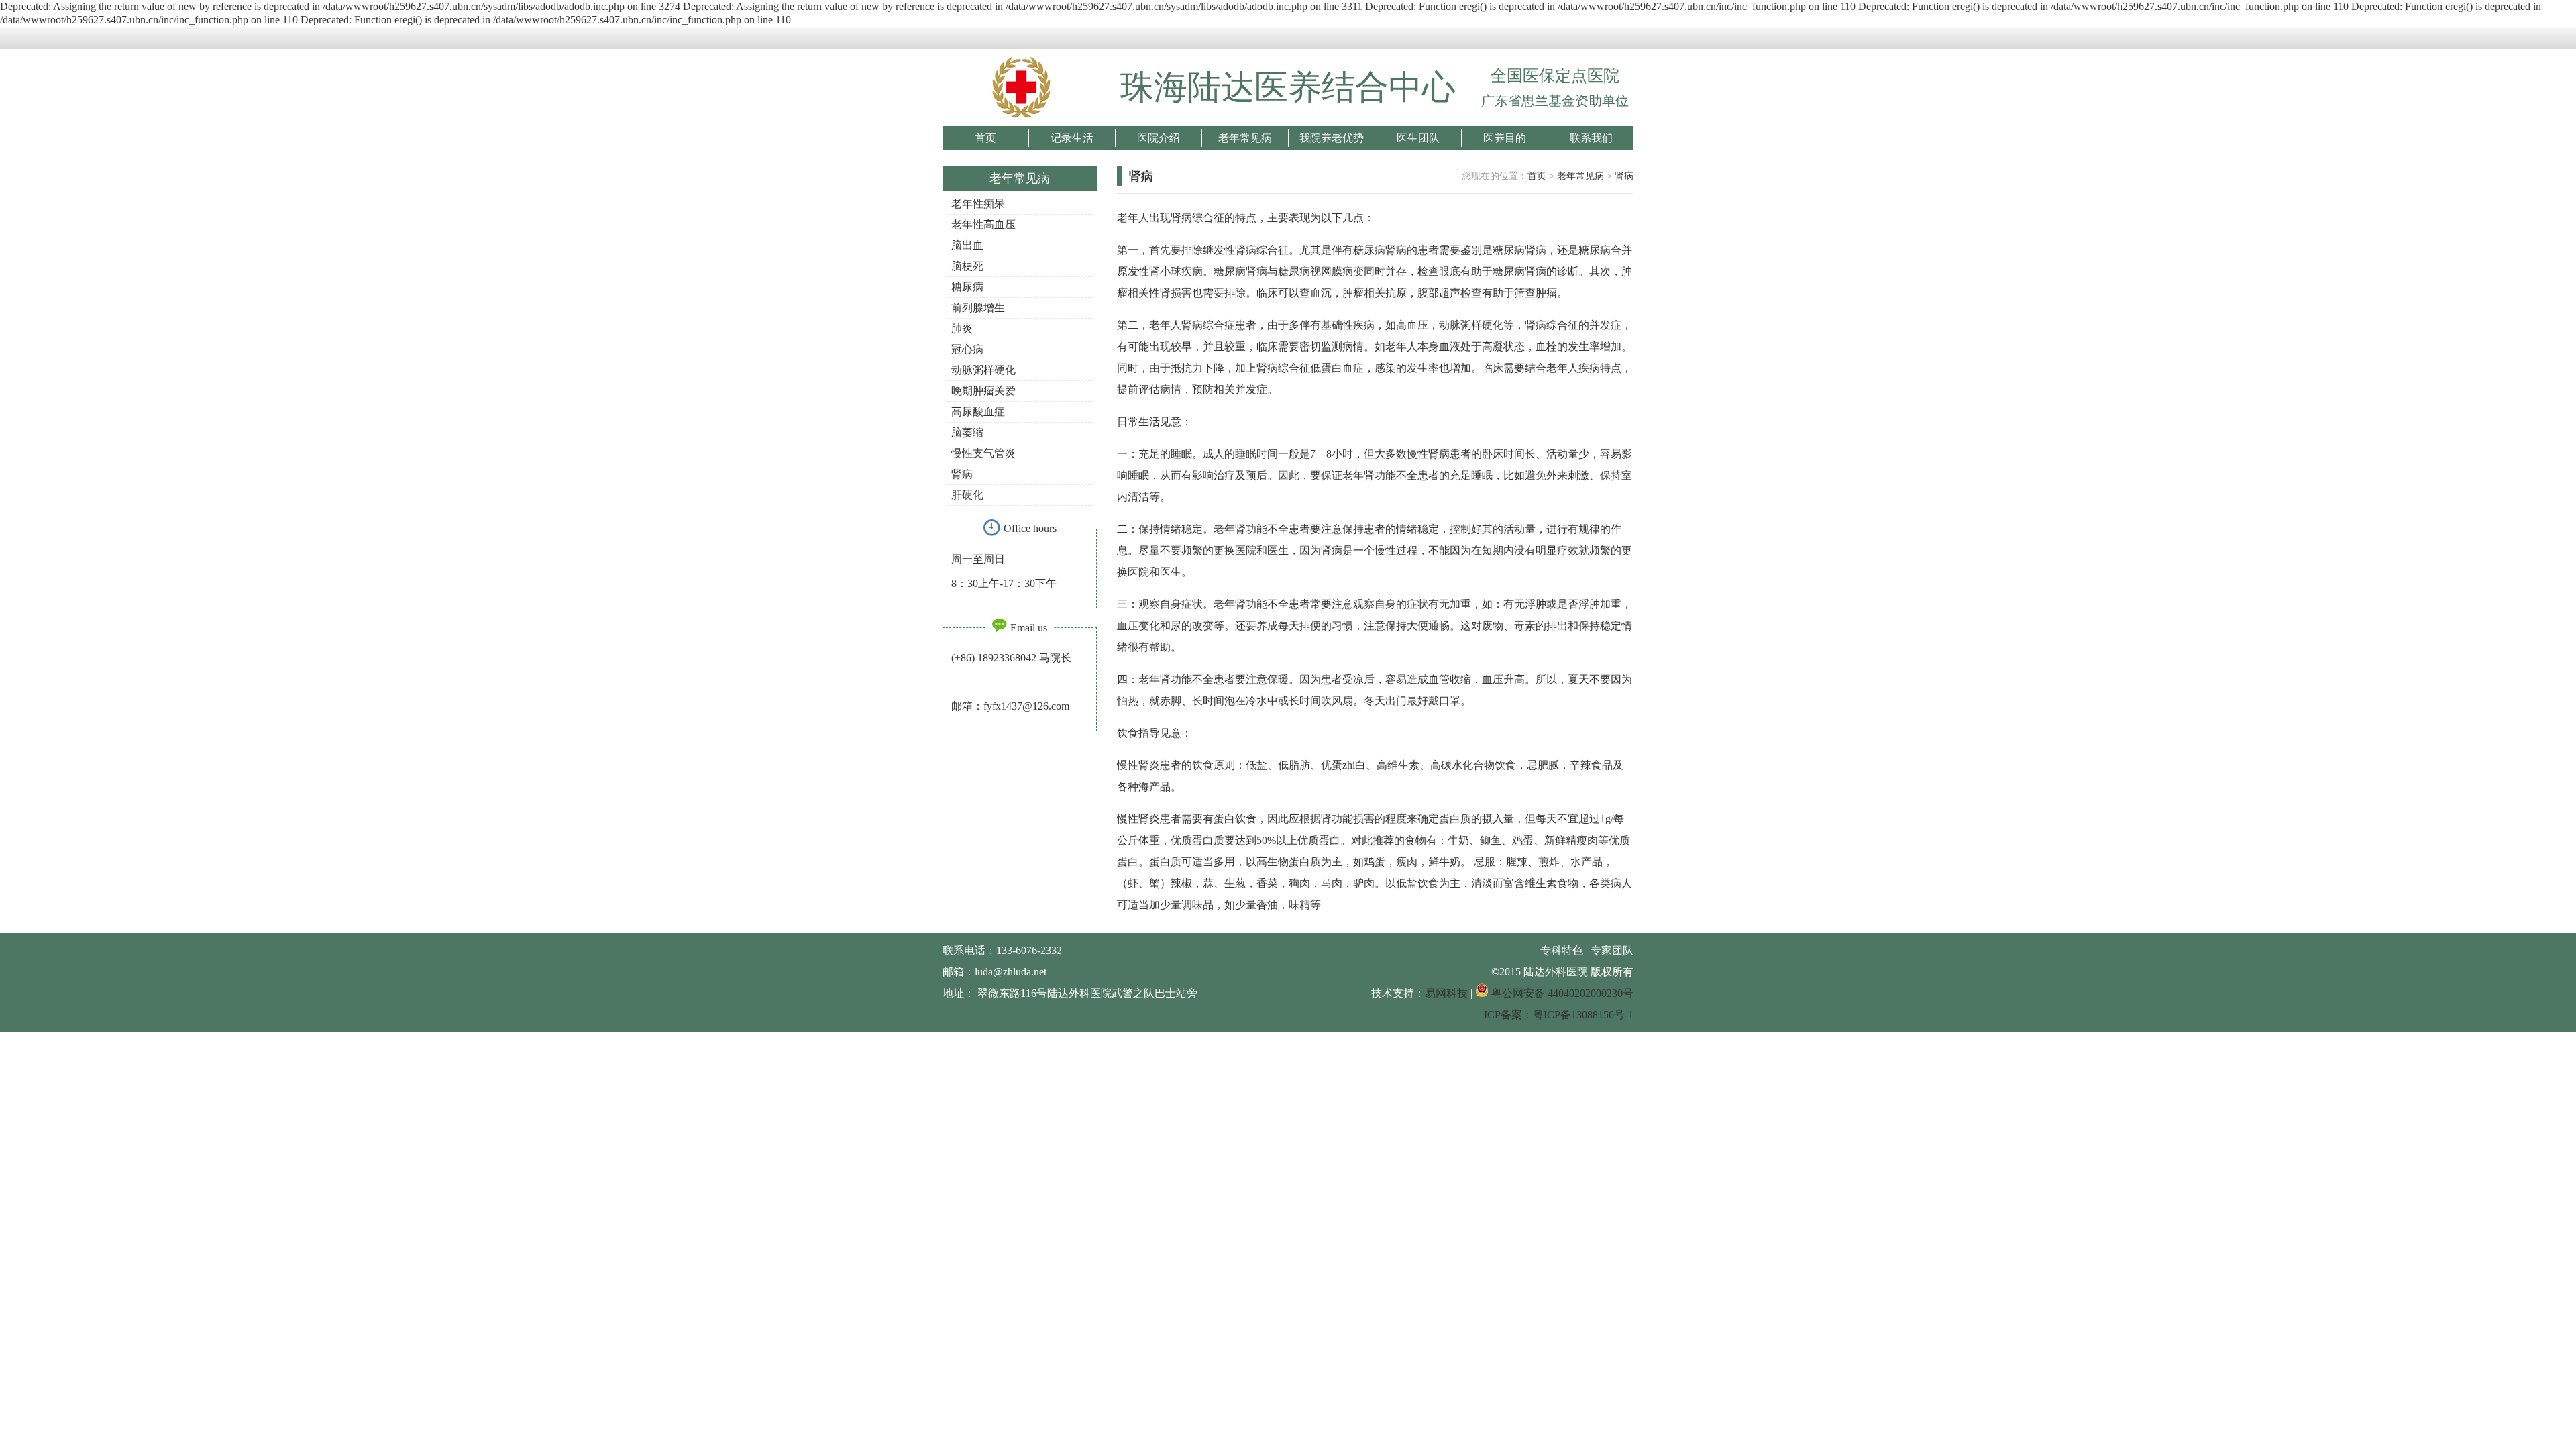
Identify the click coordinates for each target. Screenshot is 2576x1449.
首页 (985, 138)
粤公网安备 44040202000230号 (1561, 993)
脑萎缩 (967, 432)
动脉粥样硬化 (983, 370)
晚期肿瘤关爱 (983, 391)
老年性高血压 (983, 224)
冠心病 (967, 349)
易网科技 (1446, 993)
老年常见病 (1245, 138)
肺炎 (962, 328)
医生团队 (1418, 138)
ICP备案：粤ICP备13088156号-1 (1559, 1015)
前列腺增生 (978, 308)
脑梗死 (967, 266)
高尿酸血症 (978, 412)
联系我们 (1591, 138)
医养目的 (1505, 138)
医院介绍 (1159, 138)
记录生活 (1072, 138)
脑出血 (967, 245)
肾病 (962, 474)
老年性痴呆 (978, 204)
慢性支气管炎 (983, 453)
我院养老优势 (1332, 138)
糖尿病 (967, 287)
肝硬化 (967, 495)
